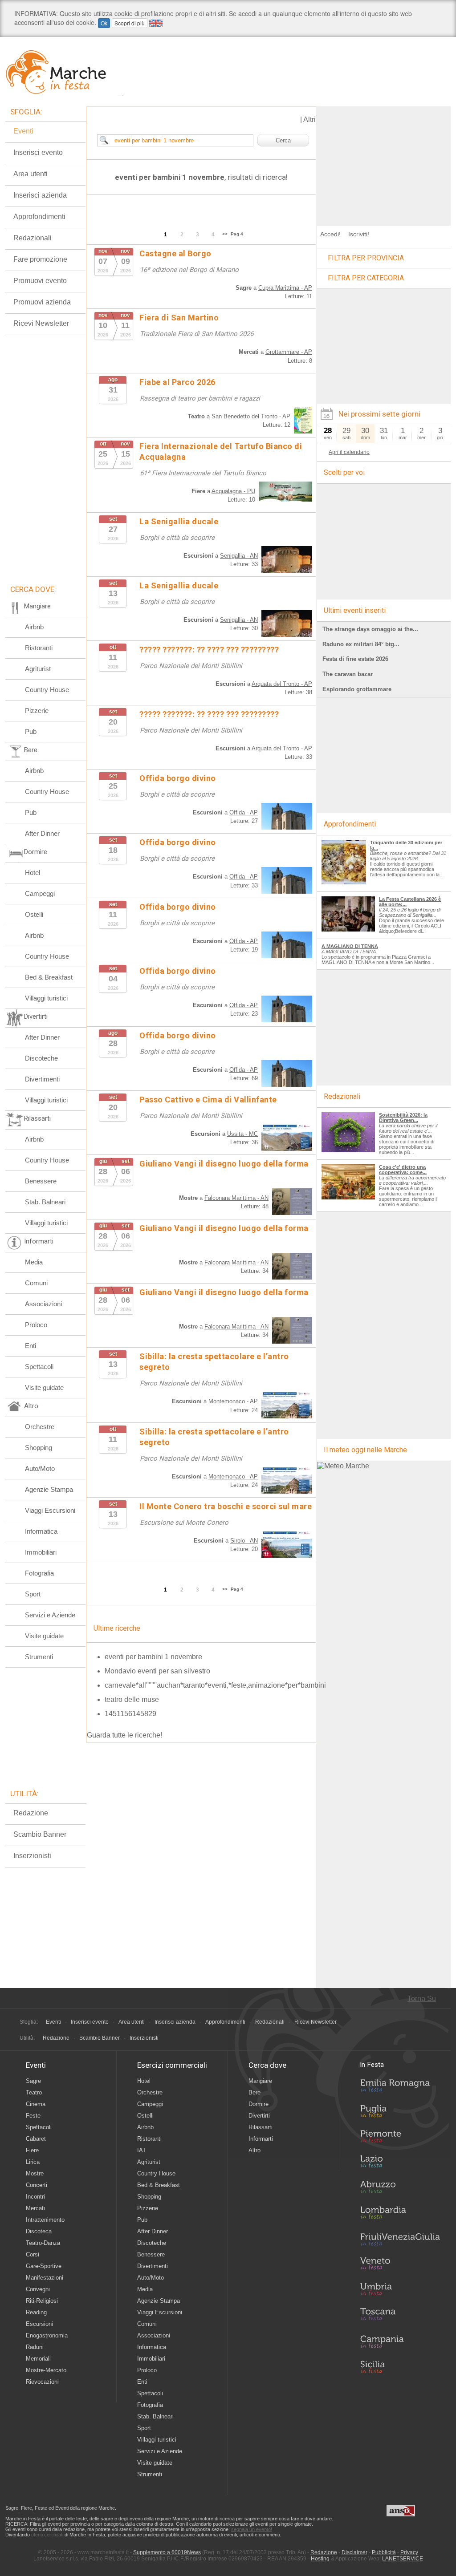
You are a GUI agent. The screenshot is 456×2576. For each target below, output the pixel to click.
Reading (36, 2312)
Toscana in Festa (400, 2316)
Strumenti (39, 1657)
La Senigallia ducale (179, 521)
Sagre (33, 2081)
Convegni (38, 2289)
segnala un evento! (252, 2529)
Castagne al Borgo (175, 253)
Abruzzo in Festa (400, 2189)
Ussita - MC (242, 1134)
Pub (31, 731)
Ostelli (34, 914)
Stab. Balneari (45, 1202)
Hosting (320, 2559)
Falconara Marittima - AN (236, 1198)
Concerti (37, 2185)
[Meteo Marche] (343, 1466)
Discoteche (41, 1058)
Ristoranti (39, 648)
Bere (254, 2092)
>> (225, 234)
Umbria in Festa (400, 2291)
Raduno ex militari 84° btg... (361, 644)
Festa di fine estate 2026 (355, 659)
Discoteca (39, 2231)
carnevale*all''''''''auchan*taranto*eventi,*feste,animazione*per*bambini (215, 1685)
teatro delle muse (132, 1699)
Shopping (39, 1448)
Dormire (259, 2104)
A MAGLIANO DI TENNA (350, 946)
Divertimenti (42, 1079)
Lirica (33, 2162)
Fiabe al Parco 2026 (177, 382)
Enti (31, 1346)
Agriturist (38, 669)
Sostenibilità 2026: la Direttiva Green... (403, 1118)
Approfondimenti (39, 217)
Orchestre (40, 1427)
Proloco (36, 1325)
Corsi (33, 2254)
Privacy (409, 2552)
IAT (142, 2150)
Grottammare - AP (289, 352)
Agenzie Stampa (49, 1489)
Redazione (31, 1813)
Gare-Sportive (44, 2266)
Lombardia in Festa (400, 2215)
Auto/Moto (40, 1468)
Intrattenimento (45, 2220)
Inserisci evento (38, 152)
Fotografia (39, 1573)
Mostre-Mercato (46, 2370)
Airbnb (34, 627)
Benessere (41, 1181)
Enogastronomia (47, 2335)
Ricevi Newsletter (41, 323)
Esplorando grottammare (357, 689)
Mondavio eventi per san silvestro (157, 1671)
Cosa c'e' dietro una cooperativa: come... (403, 1170)
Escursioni (39, 2324)
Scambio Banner (40, 1834)
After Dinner (42, 833)
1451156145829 (130, 1714)
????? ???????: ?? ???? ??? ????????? (209, 650)
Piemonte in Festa (400, 2139)
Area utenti (31, 174)
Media (34, 1262)
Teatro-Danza (43, 2243)
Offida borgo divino (178, 778)
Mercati (35, 2208)
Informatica (41, 1531)
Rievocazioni (42, 2382)
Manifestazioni (45, 2278)
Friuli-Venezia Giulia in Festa (400, 2240)
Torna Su (422, 1999)
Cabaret (36, 2139)
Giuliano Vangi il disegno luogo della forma (224, 1164)
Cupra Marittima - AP (285, 288)
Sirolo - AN (244, 1541)
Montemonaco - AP (233, 1401)
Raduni (35, 2347)
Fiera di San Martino (179, 318)
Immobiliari (41, 1552)
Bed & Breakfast (49, 977)
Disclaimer (354, 2552)
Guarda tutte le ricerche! (124, 1735)
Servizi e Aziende (50, 1615)
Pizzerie (37, 711)
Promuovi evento (40, 281)
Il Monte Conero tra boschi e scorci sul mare (226, 1506)
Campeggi (40, 893)
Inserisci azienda (40, 195)
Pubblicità (384, 2552)
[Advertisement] (384, 162)
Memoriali (38, 2359)
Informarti (261, 2139)
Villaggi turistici (46, 998)
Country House (47, 690)
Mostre (35, 2173)
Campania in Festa (400, 2341)
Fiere (32, 2150)
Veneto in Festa (400, 2265)
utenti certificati (47, 2535)
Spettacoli (39, 1367)
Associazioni (43, 1304)
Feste (33, 2116)
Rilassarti (261, 2127)
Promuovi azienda (42, 302)
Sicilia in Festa (400, 2367)
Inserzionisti (32, 1856)
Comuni (36, 1283)
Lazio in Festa (400, 2164)
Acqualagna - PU (233, 491)
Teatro (34, 2092)
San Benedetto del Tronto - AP (251, 416)
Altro (254, 2150)
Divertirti (259, 2116)
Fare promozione (40, 259)
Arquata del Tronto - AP (282, 684)
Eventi (23, 131)
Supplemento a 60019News (167, 2552)
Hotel (33, 873)
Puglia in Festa (400, 2113)
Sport (33, 1594)
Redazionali (33, 238)
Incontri (35, 2197)
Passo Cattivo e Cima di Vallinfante (208, 1100)
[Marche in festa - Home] (64, 72)
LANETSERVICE (403, 2559)
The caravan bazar (348, 674)
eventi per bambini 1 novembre (153, 1657)
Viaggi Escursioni (50, 1510)
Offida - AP (244, 812)
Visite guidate (44, 1387)
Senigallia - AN (239, 556)
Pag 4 (237, 234)
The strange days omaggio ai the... (370, 629)
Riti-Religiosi (42, 2301)
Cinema (36, 2104)
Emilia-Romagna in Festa (400, 2088)
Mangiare (260, 2081)
